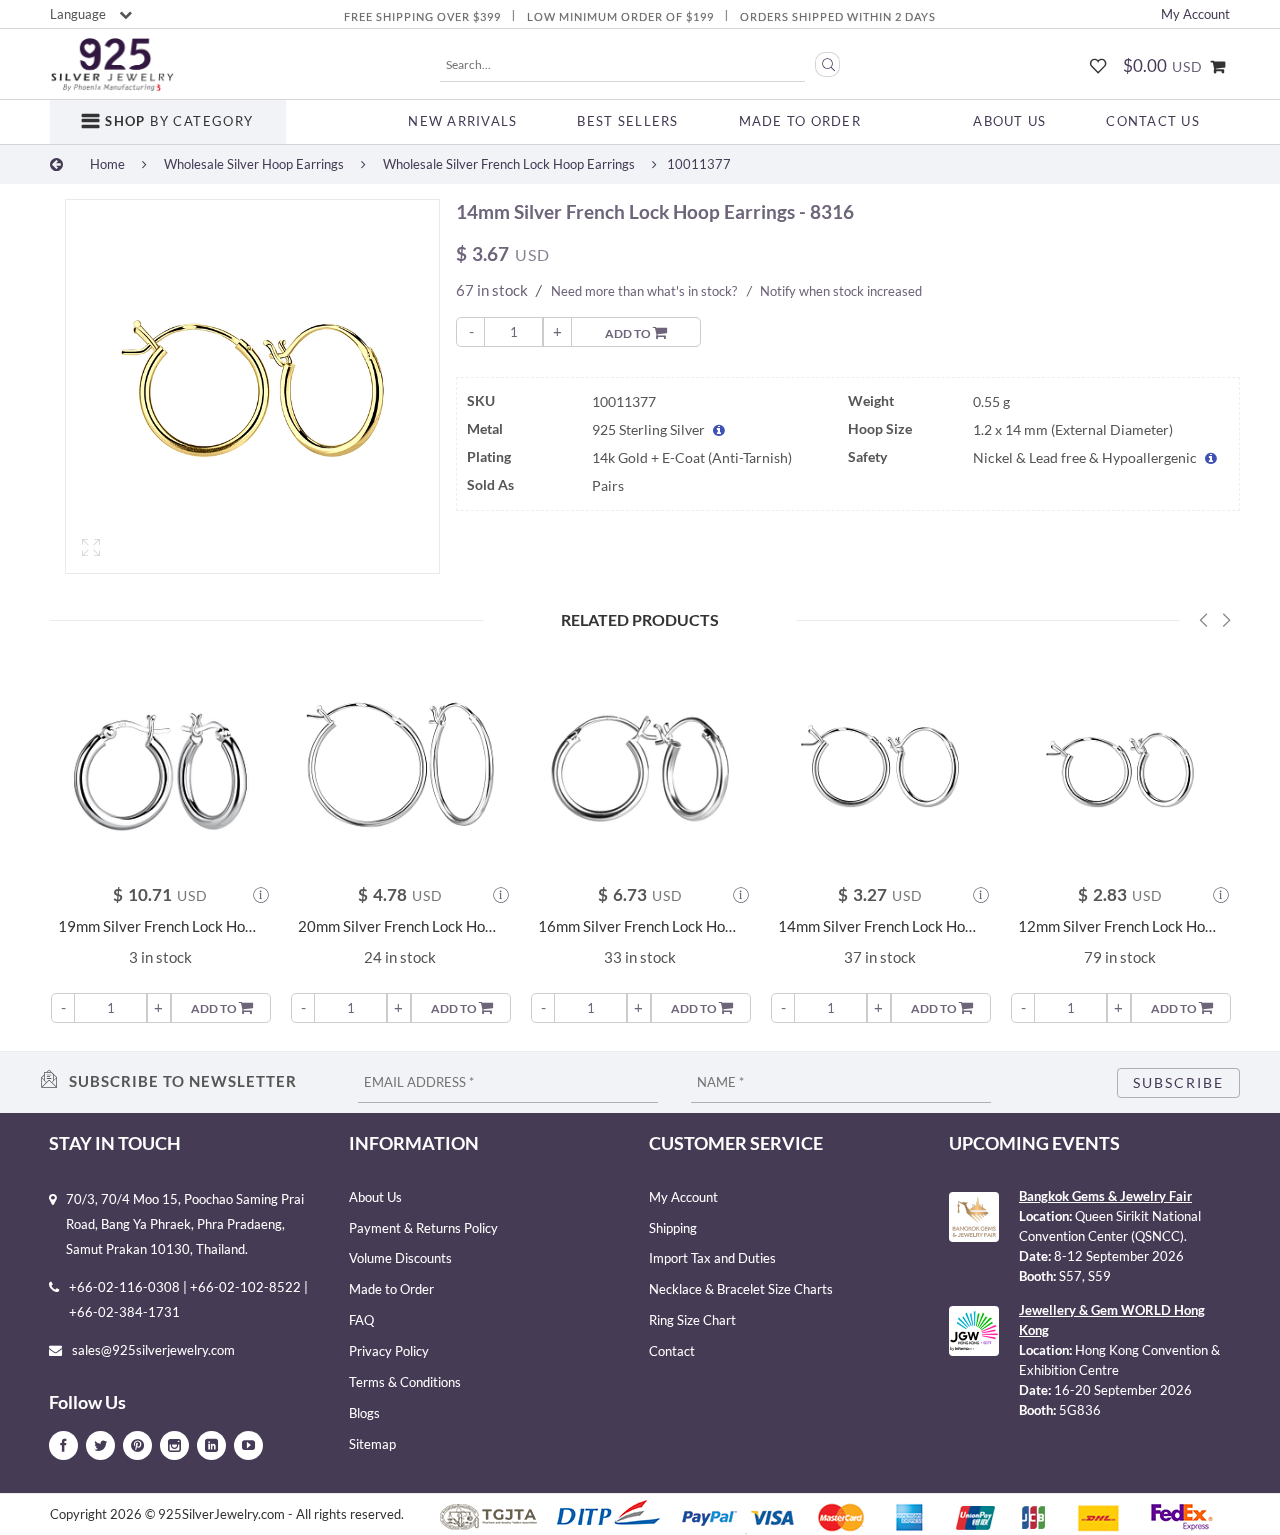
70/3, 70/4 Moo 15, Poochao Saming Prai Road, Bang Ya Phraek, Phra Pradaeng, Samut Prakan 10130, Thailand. (185, 1224)
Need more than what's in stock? (644, 291)
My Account (1195, 14)
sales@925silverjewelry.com (153, 1350)
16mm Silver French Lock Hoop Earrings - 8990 (640, 926)
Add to (629, 333)
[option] (252, 391)
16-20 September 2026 (1123, 1390)
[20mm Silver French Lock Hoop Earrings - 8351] (400, 765)
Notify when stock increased (841, 291)
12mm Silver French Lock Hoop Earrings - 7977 (1120, 926)
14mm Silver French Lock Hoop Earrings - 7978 (880, 926)
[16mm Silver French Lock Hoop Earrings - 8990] (640, 765)
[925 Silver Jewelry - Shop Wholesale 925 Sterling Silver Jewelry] (112, 65)
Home (107, 164)
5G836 (1080, 1410)
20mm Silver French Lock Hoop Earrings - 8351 (400, 926)
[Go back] (56, 164)
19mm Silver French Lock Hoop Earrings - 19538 (160, 926)
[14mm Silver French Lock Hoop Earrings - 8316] (252, 386)
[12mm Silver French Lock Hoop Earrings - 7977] (1120, 765)
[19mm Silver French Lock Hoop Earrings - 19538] (160, 765)
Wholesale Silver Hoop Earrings (254, 164)
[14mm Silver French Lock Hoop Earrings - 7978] (880, 765)
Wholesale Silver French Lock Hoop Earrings (509, 164)
